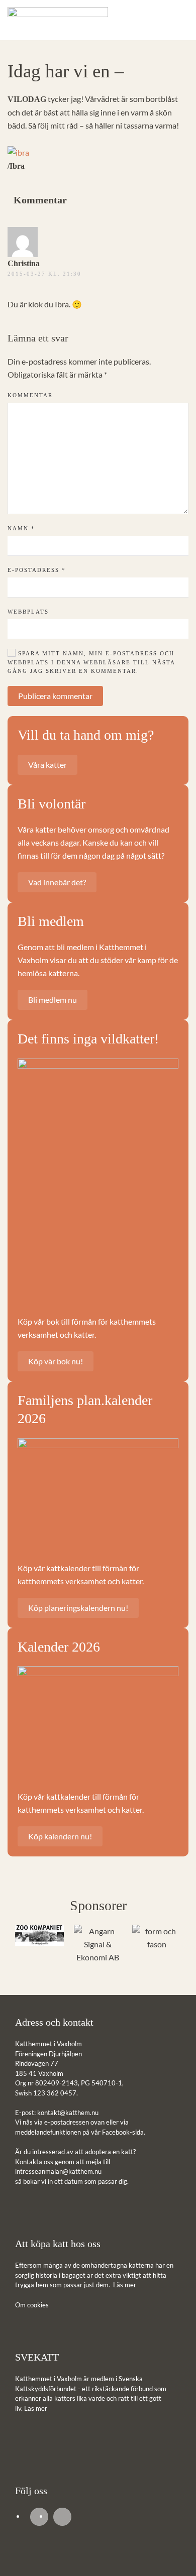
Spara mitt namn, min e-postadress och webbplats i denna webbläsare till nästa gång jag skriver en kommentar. (91, 662)
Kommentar (30, 395)
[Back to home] (58, 20)
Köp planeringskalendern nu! (78, 1608)
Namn (21, 528)
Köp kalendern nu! (60, 1836)
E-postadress (37, 570)
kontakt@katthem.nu (68, 2113)
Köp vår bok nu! (56, 1361)
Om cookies (32, 2305)
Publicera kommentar (55, 696)
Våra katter (47, 765)
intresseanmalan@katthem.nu (58, 2171)
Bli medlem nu (53, 1000)
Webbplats (28, 612)
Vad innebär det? (57, 882)
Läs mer (125, 2285)
